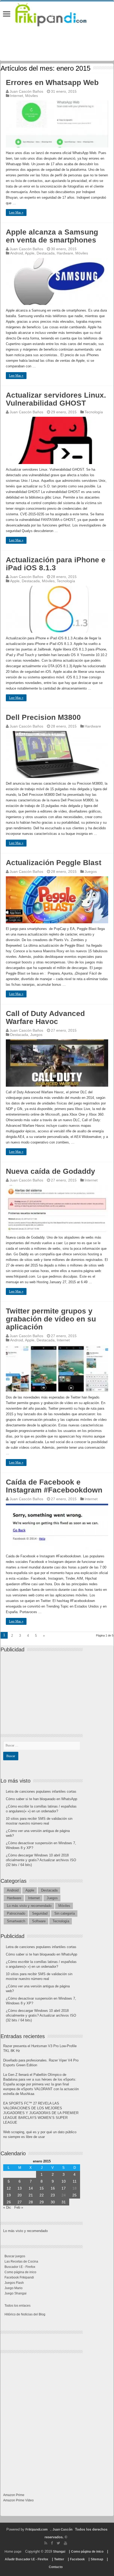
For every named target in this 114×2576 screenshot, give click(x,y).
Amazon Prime (14, 2495)
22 (42, 2195)
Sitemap (97, 2559)
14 (31, 2188)
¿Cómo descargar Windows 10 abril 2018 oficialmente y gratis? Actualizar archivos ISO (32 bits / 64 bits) (41, 1860)
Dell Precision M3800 (43, 717)
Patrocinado (16, 1913)
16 (53, 2188)
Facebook (77, 2559)
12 (9, 2188)
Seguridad (40, 1913)
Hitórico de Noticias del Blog (25, 2314)
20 (20, 2195)
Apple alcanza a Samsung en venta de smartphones (52, 236)
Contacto (56, 2567)
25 (74, 2195)
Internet (17, 96)
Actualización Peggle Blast (54, 863)
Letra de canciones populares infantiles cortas (41, 1791)
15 (42, 2188)
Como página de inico (20, 2272)
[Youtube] (65, 2543)
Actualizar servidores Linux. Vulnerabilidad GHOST (56, 399)
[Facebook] (52, 2543)
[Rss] (46, 2543)
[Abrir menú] (7, 14)
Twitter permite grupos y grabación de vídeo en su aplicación (51, 1319)
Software (39, 1921)
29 (42, 2202)
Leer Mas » (16, 212)
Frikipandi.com (37, 2530)
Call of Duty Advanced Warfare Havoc (45, 1017)
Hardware (65, 253)
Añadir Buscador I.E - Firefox (27, 2559)
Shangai (59, 2552)
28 (31, 2202)
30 (53, 2202)
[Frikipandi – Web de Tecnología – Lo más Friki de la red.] (57, 14)
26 (9, 2202)
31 (64, 2202)
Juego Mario (14, 2288)
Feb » (19, 2207)
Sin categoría (65, 1913)
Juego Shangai (16, 2293)
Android (17, 253)
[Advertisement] (43, 1689)
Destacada (46, 253)
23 (53, 2195)
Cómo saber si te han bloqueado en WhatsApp (41, 1799)
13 (20, 2188)
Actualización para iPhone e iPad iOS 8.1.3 (56, 564)
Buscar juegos (15, 2256)
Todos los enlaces (17, 2306)
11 (75, 2181)
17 (64, 2188)
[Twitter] (58, 2543)
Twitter (59, 2559)
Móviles (32, 96)
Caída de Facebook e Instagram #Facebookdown (54, 1486)
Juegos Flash (14, 2283)
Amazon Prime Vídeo (18, 2500)
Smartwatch (16, 1921)
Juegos (91, 872)
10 (64, 2181)
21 (31, 2195)
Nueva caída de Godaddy (51, 1171)
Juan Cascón (62, 2530)
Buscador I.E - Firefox (20, 2267)
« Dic (7, 2207)
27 (20, 2202)
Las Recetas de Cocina (21, 2262)
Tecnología (94, 412)
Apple (30, 253)
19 (9, 2195)
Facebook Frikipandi (19, 2277)
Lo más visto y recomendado (29, 1906)
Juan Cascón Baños (26, 91)
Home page (13, 2552)
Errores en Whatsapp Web (52, 82)
